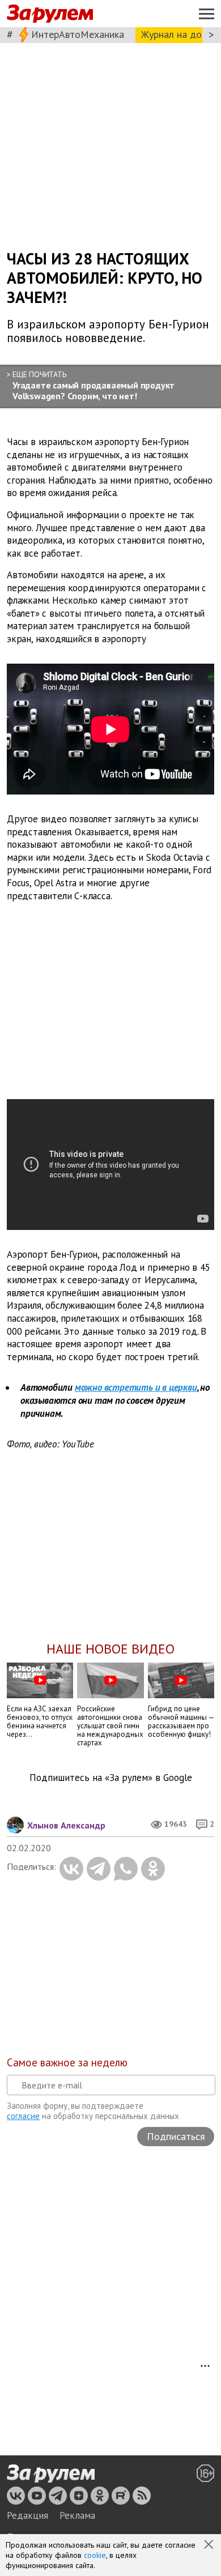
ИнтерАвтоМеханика (78, 34)
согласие (23, 2116)
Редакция (27, 2515)
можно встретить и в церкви (136, 1387)
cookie (95, 2555)
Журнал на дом (175, 34)
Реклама (77, 2515)
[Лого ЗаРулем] (50, 14)
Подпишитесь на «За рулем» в (111, 1778)
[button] (210, 2545)
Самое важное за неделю (67, 2062)
